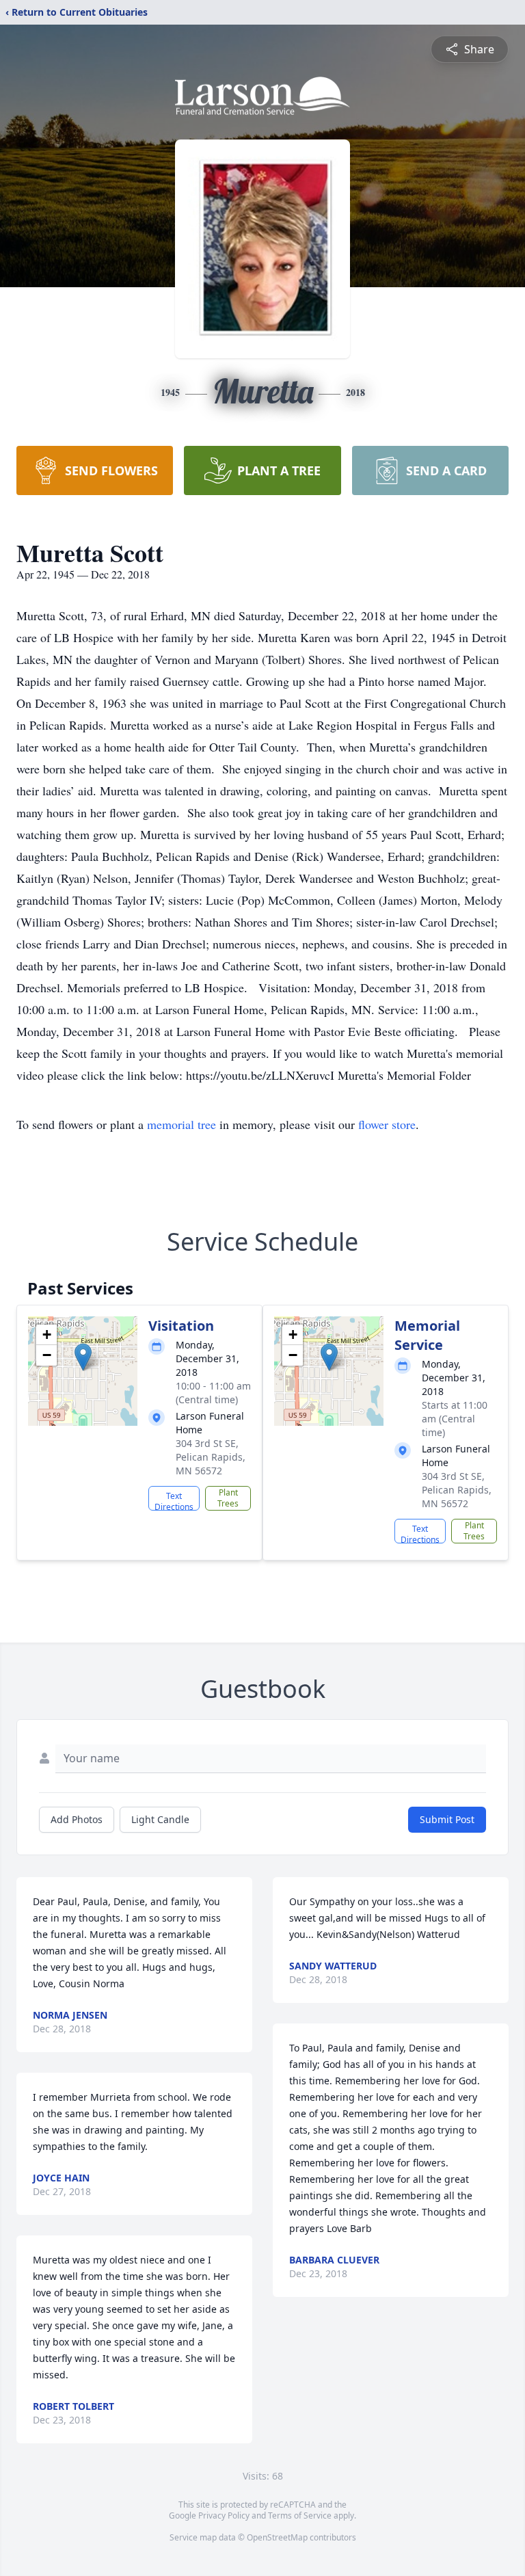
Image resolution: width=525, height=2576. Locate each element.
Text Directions (174, 1500)
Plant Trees (228, 1498)
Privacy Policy (224, 2515)
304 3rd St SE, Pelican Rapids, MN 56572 (211, 1457)
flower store (387, 1124)
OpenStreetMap (277, 2537)
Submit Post (447, 1819)
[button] (83, 1357)
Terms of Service (300, 2515)
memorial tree (181, 1124)
